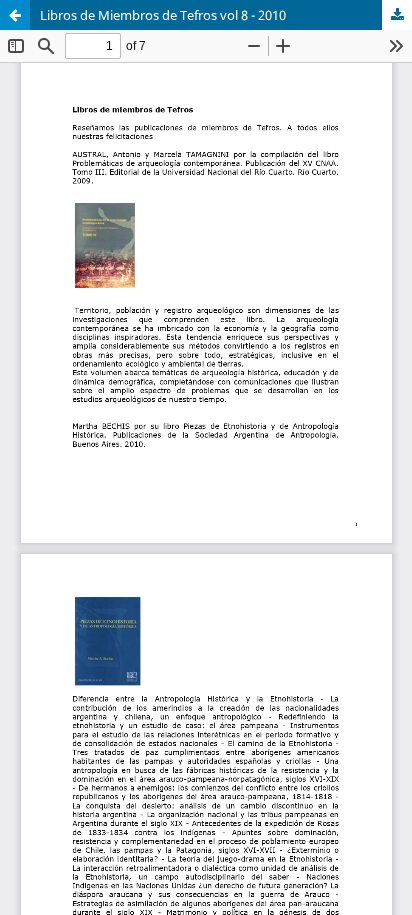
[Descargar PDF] (397, 15)
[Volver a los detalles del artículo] (15, 15)
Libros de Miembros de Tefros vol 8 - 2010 (163, 15)
